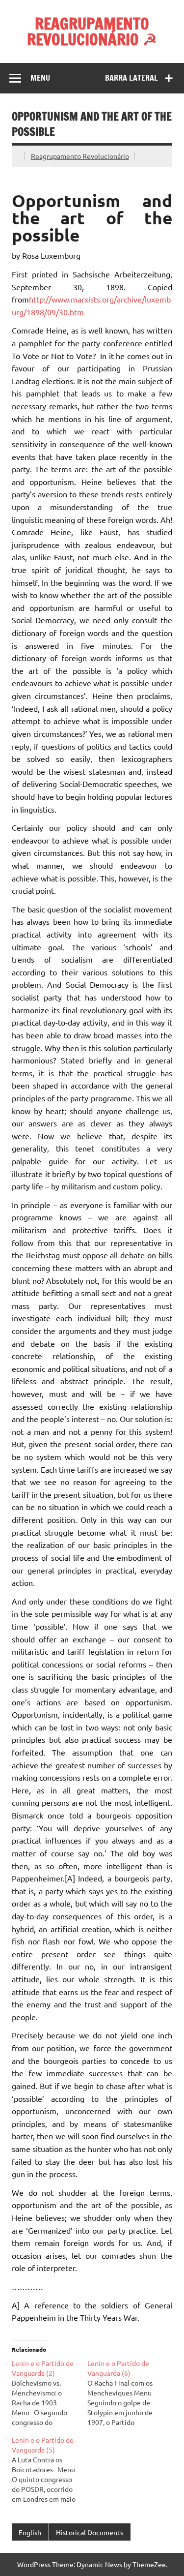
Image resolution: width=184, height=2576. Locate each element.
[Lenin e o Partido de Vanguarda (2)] (50, 2393)
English (30, 2532)
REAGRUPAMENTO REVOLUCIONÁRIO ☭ (92, 31)
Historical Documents (90, 2532)
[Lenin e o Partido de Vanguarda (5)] (50, 2469)
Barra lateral (131, 78)
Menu (40, 78)
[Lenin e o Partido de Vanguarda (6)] (125, 2393)
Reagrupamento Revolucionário (80, 156)
